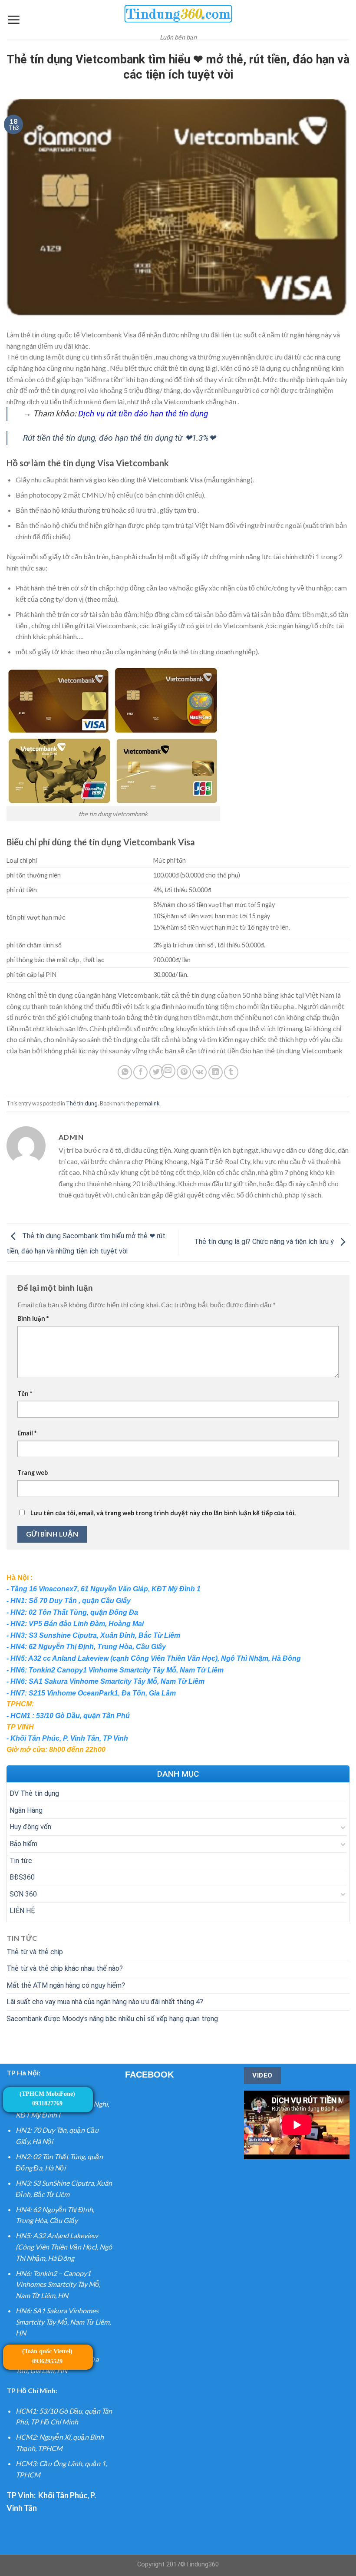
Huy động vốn (30, 1827)
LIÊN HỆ (22, 1911)
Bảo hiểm (23, 1844)
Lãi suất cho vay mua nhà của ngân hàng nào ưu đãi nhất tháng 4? (105, 2002)
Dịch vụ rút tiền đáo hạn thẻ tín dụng (143, 414)
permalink (147, 1103)
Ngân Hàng (26, 1810)
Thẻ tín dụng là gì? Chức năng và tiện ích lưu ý (265, 1242)
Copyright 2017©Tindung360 (178, 2564)
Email (27, 1433)
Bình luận (33, 1318)
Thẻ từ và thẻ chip (35, 1952)
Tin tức (21, 1861)
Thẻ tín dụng (82, 1103)
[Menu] (13, 20)
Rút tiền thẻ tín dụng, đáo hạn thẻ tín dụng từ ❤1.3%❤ (119, 438)
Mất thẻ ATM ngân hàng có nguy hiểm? (66, 1985)
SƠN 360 (23, 1894)
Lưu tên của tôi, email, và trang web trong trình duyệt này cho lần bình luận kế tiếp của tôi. (163, 1513)
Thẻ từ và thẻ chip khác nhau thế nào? (65, 1968)
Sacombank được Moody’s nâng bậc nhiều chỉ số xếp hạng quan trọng (112, 2019)
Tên (25, 1394)
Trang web (33, 1473)
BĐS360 (22, 1877)
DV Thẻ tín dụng (34, 1793)
